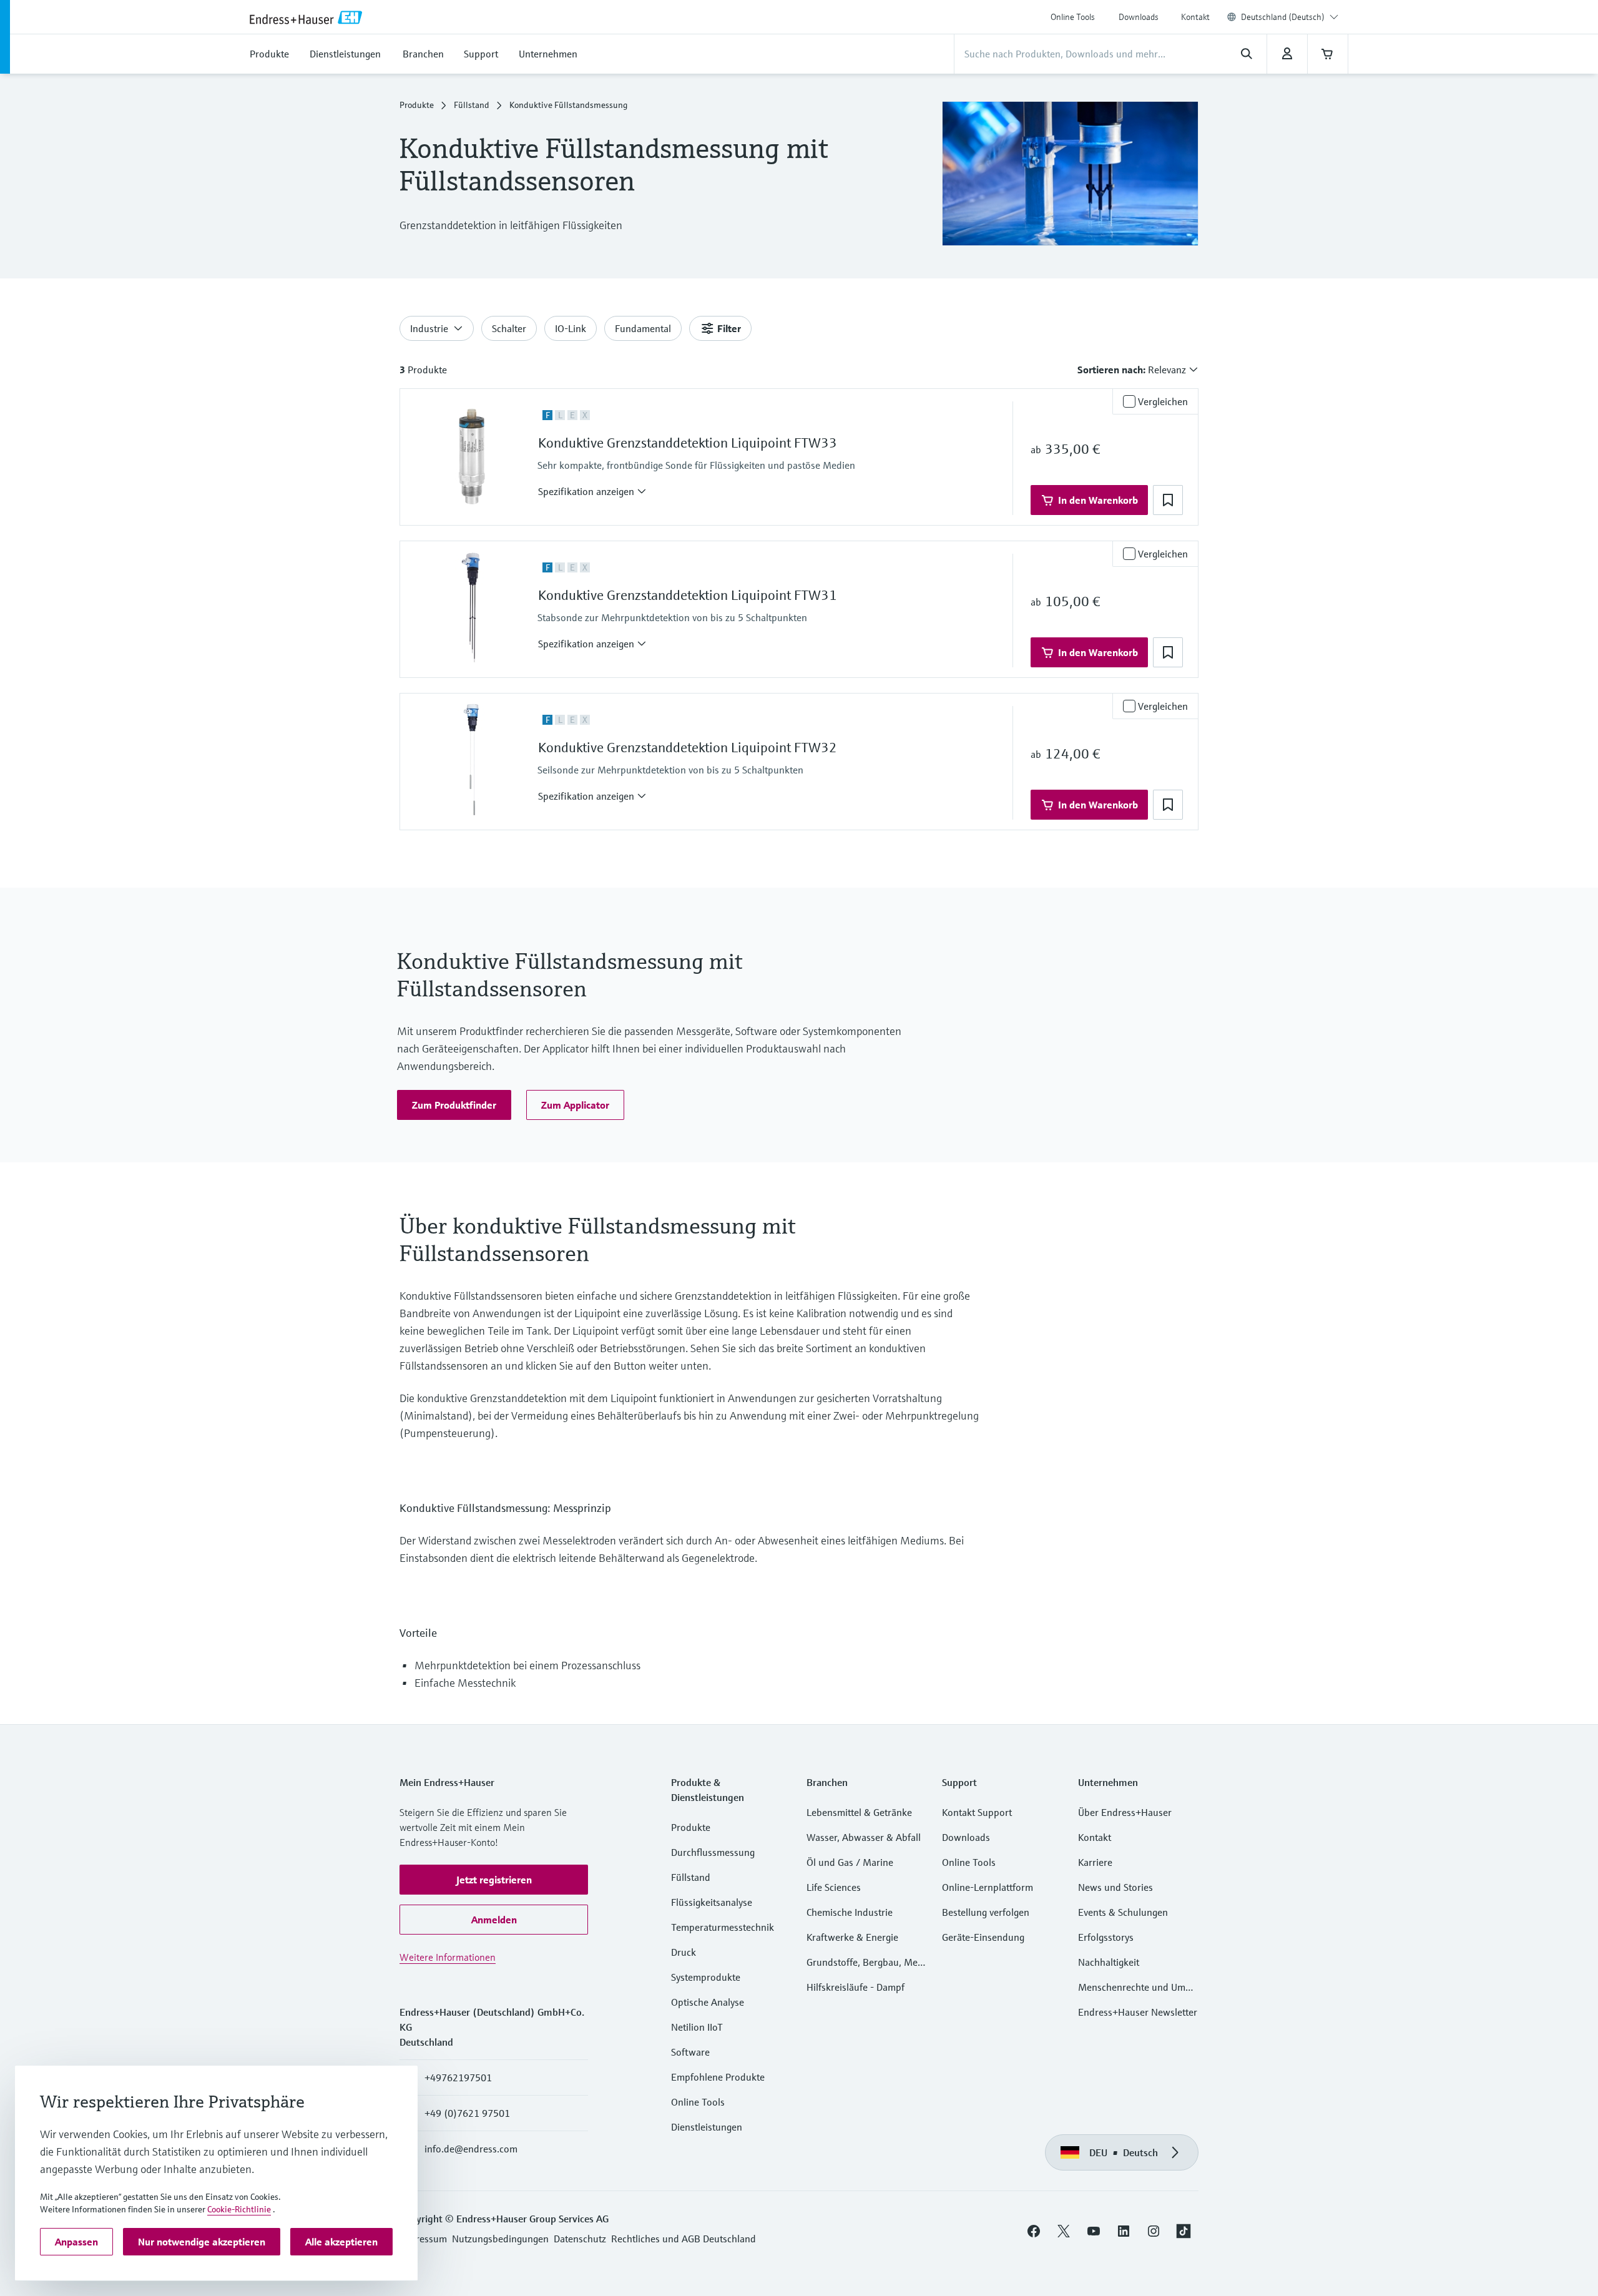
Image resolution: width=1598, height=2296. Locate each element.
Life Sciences (834, 1887)
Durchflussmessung (713, 1852)
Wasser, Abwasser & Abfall (864, 1837)
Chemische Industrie (850, 1912)
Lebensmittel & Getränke (859, 1812)
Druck (684, 1952)
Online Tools (1073, 17)
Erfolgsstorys (1106, 1937)
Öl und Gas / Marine (850, 1862)
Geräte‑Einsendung (983, 1937)
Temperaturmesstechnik (723, 1927)
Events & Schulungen (1123, 1912)
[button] (592, 491)
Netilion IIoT (697, 2027)
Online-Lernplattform (988, 1887)
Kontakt (1195, 17)
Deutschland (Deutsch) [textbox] (1283, 17)
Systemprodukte (706, 1977)
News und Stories (1115, 1887)
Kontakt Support (977, 1812)
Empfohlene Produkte (718, 2077)
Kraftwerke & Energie (852, 1937)
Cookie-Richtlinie (239, 2209)
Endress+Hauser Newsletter (1138, 2012)
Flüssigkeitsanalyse (712, 1902)
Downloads (1139, 17)
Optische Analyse (708, 2002)
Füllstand (472, 105)
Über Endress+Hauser (1125, 1812)
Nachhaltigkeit (1109, 1962)
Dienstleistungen (707, 2127)
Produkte (417, 105)
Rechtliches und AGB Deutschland (684, 2239)
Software (690, 2052)
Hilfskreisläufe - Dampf (855, 1987)
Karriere (1095, 1862)
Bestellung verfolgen (986, 1912)
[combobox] (1290, 17)
